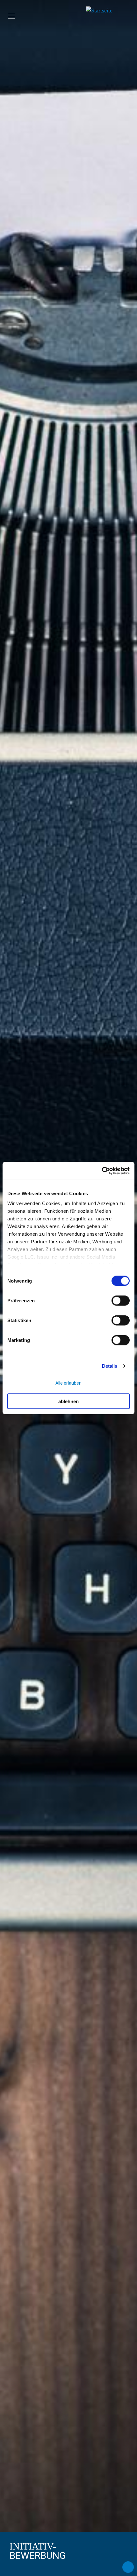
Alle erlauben (68, 1383)
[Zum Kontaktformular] (128, 2567)
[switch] (121, 1300)
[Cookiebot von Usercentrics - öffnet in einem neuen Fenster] (102, 1171)
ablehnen (68, 1401)
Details (110, 1366)
